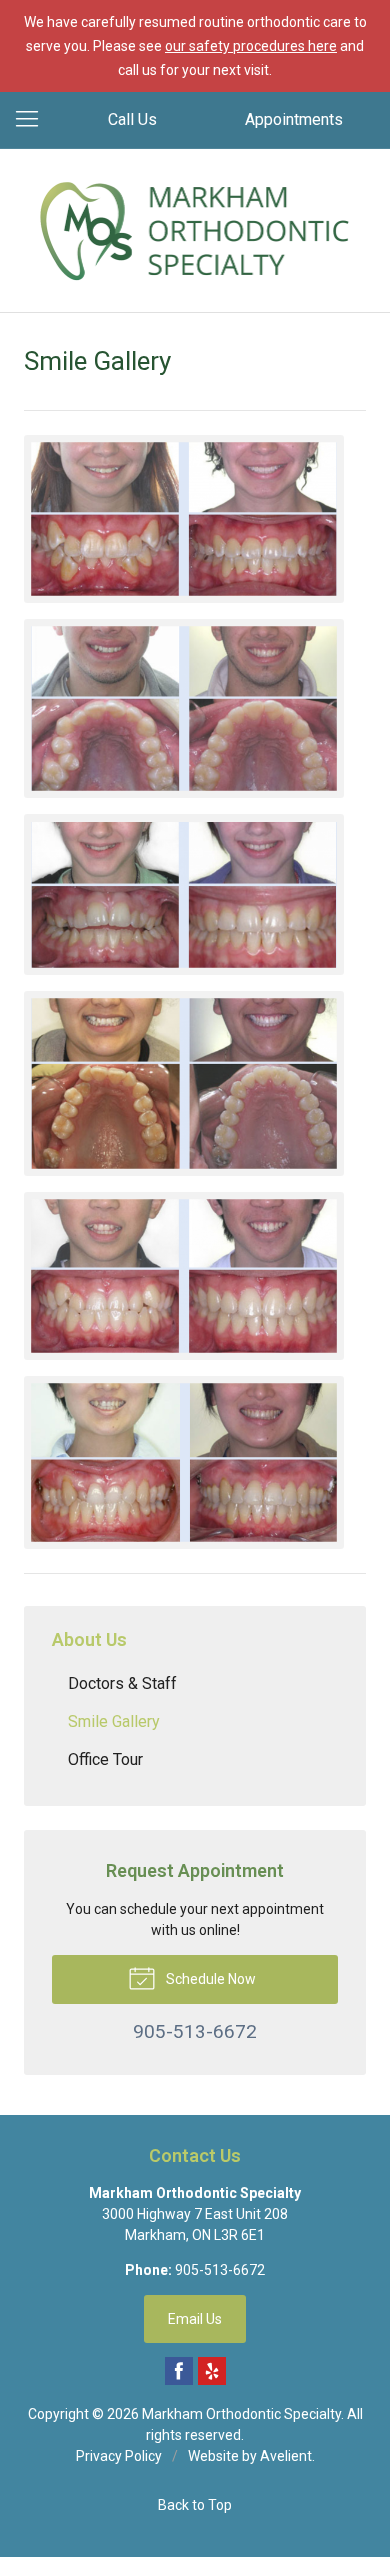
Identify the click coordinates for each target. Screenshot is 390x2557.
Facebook (179, 2371)
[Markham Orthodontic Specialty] (195, 227)
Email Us (195, 2319)
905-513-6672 (220, 2270)
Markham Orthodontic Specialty (241, 2414)
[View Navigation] (34, 120)
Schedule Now (209, 1979)
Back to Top (195, 2505)
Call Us (132, 119)
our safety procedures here (251, 46)
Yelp (212, 2371)
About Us (89, 1639)
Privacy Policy (119, 2456)
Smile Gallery (114, 1721)
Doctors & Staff (122, 1683)
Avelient (286, 2456)
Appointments (294, 119)
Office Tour (105, 1759)
